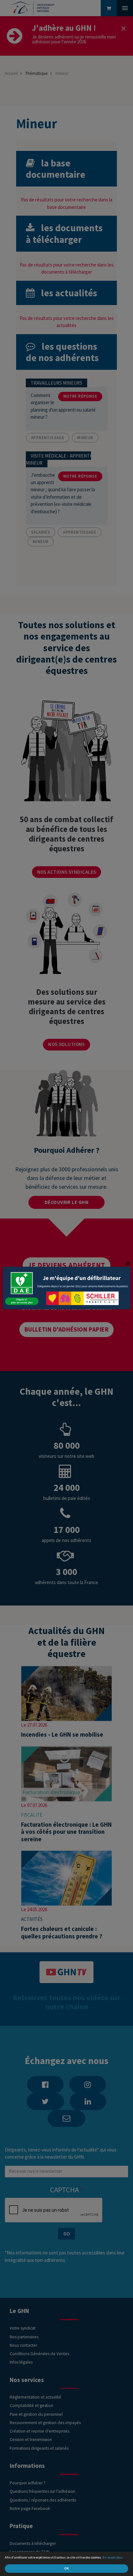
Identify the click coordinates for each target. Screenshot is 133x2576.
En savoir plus (113, 2557)
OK (66, 2568)
